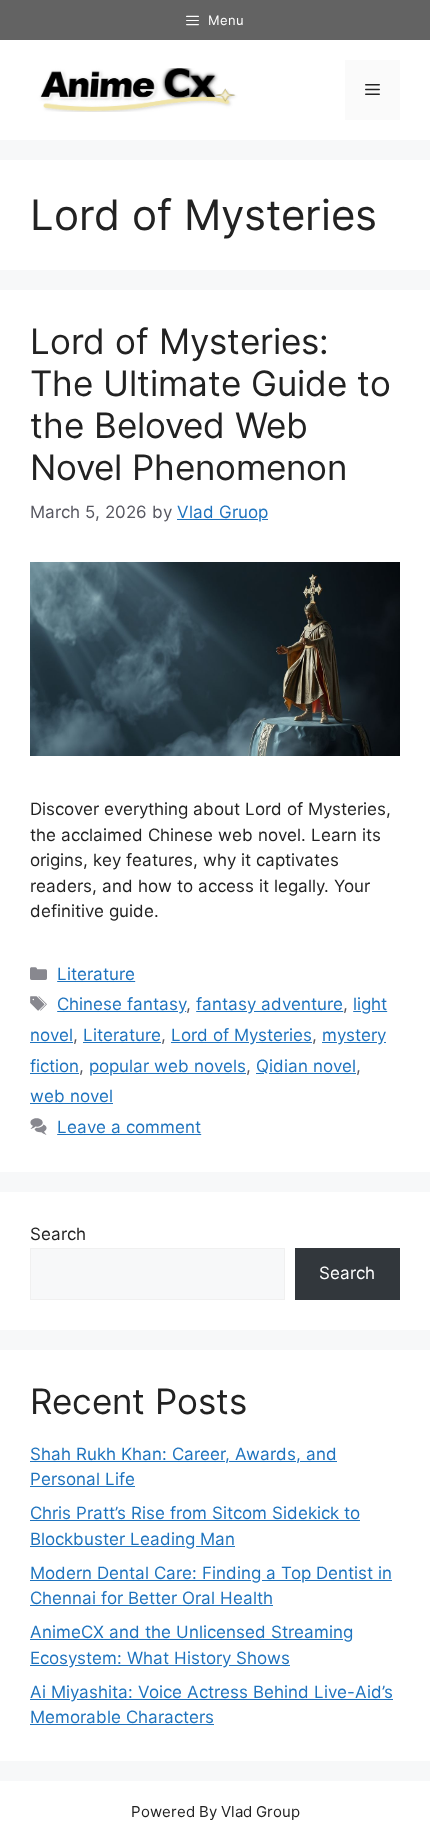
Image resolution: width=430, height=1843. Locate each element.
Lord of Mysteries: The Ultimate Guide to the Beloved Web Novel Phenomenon (210, 404)
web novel (71, 1096)
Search (58, 1234)
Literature (96, 974)
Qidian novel (306, 1066)
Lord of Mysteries (241, 1035)
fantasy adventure (269, 1004)
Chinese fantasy (121, 1004)
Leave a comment (129, 1127)
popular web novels (167, 1066)
